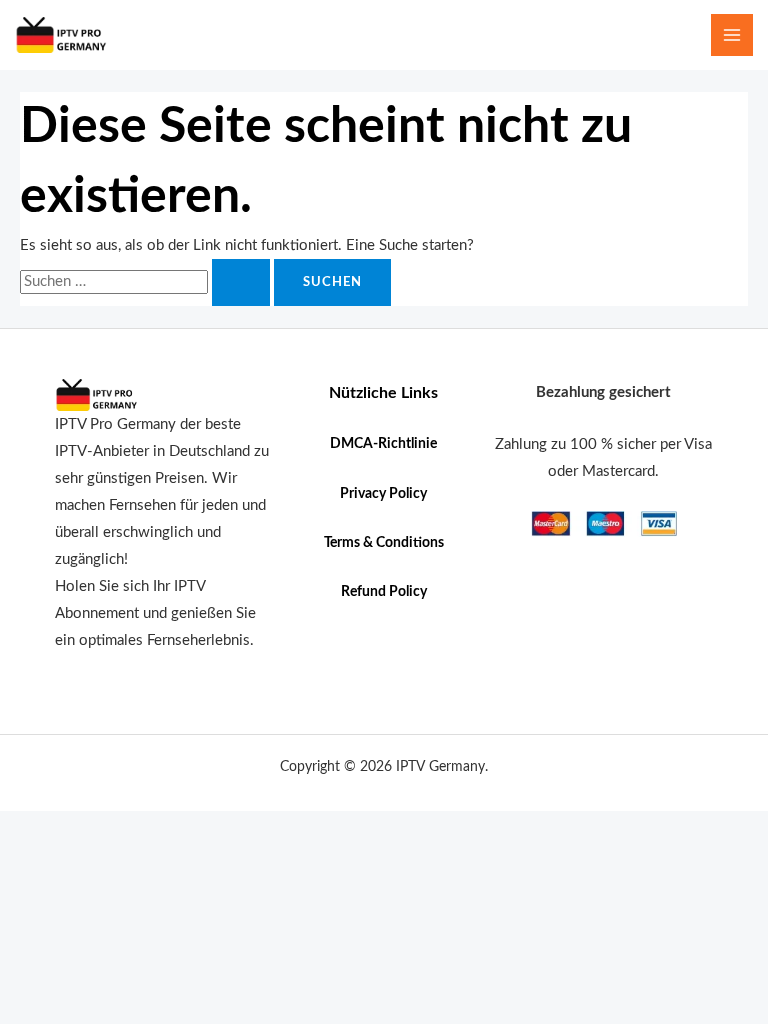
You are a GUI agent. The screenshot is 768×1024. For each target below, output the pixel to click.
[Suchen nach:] (147, 281)
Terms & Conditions (384, 543)
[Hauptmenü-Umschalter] (732, 35)
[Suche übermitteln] (241, 282)
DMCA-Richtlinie (383, 444)
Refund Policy (384, 592)
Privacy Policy (383, 494)
